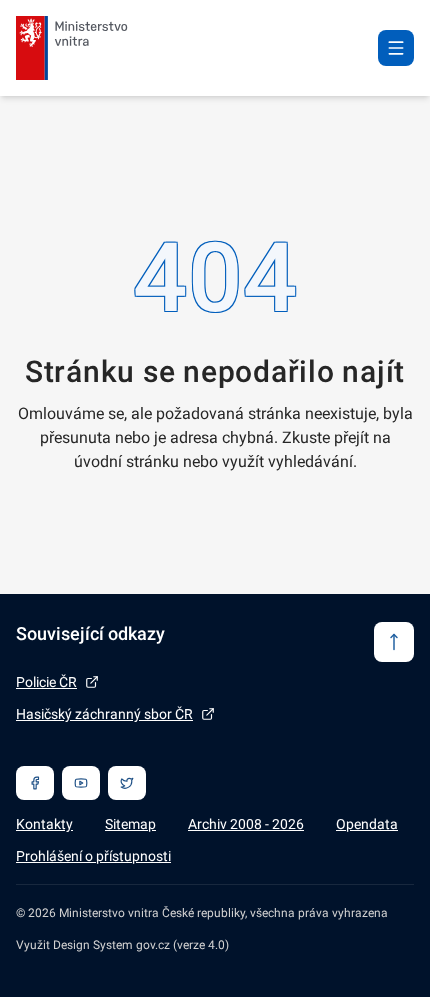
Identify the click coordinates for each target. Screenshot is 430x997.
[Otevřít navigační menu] (396, 48)
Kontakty (44, 824)
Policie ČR (46, 682)
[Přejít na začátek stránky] (394, 642)
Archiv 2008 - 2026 (246, 824)
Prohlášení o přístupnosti (93, 856)
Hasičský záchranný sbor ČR (104, 714)
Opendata (367, 824)
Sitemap (130, 824)
